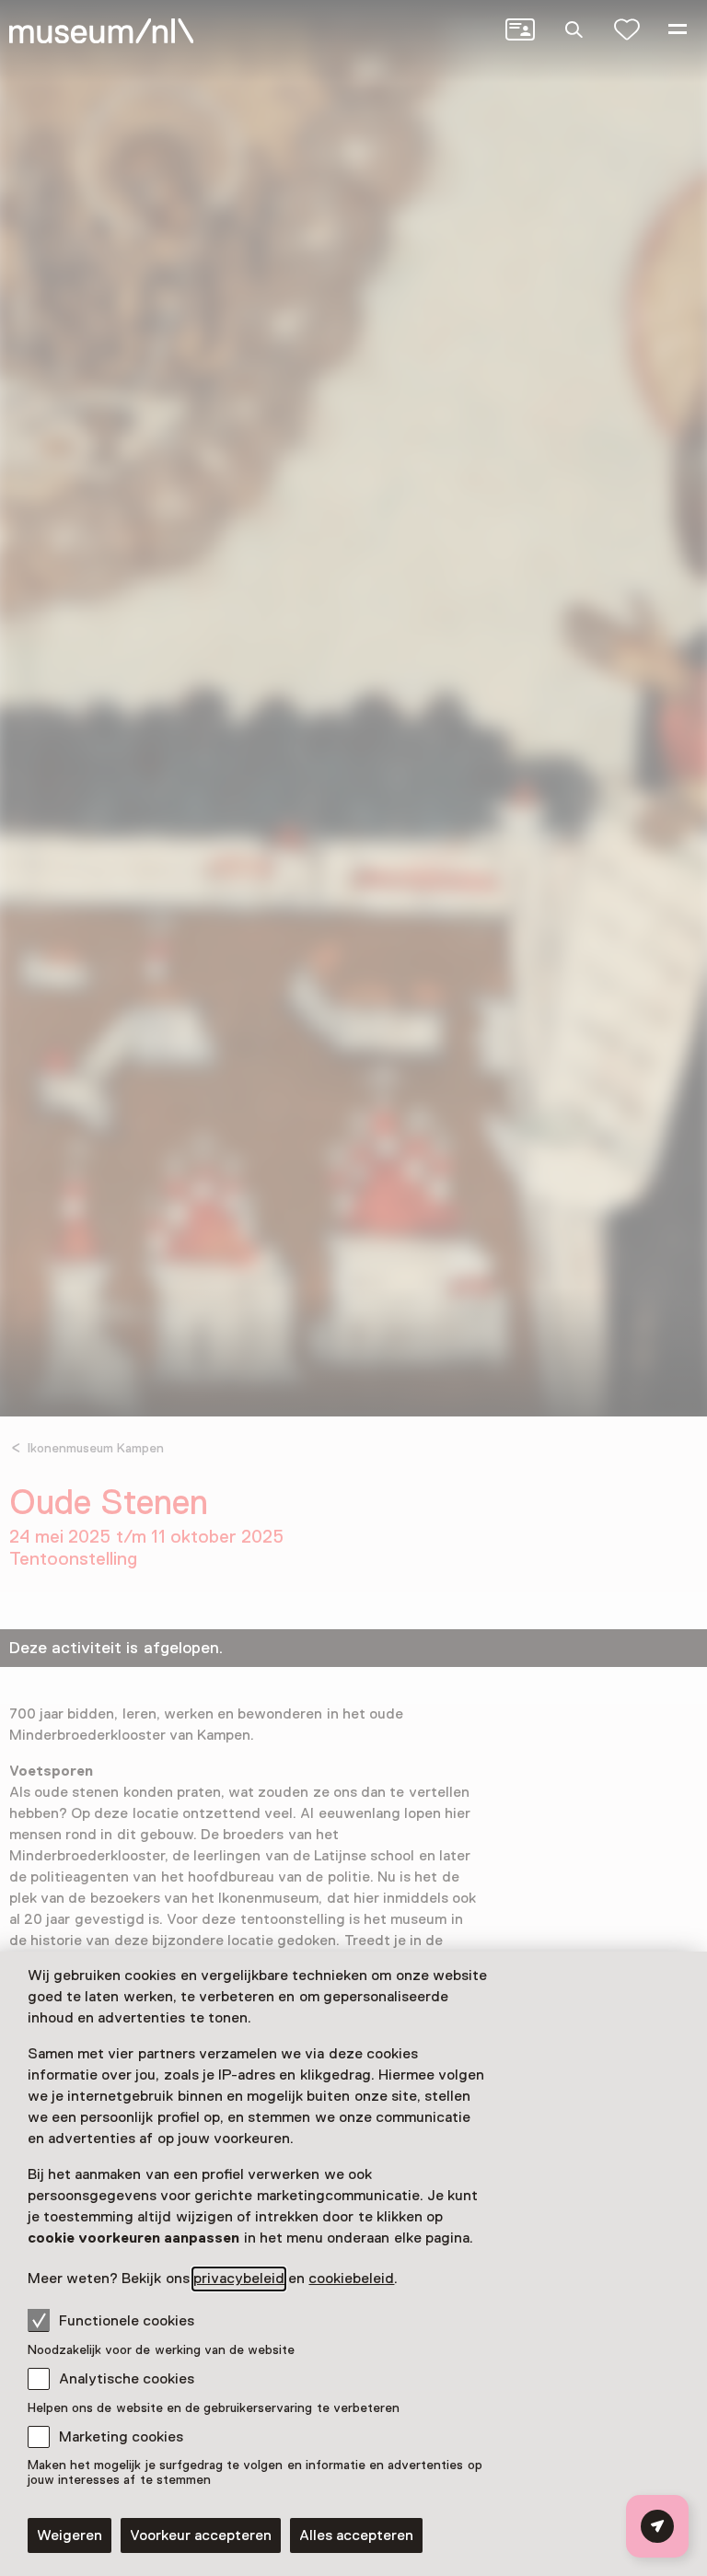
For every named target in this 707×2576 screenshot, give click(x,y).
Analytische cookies (127, 2379)
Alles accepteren (356, 2535)
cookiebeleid (351, 2279)
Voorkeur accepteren (201, 2535)
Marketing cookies (121, 2437)
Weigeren (70, 2535)
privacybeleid (239, 2279)
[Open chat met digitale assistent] (657, 2526)
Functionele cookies (127, 2321)
